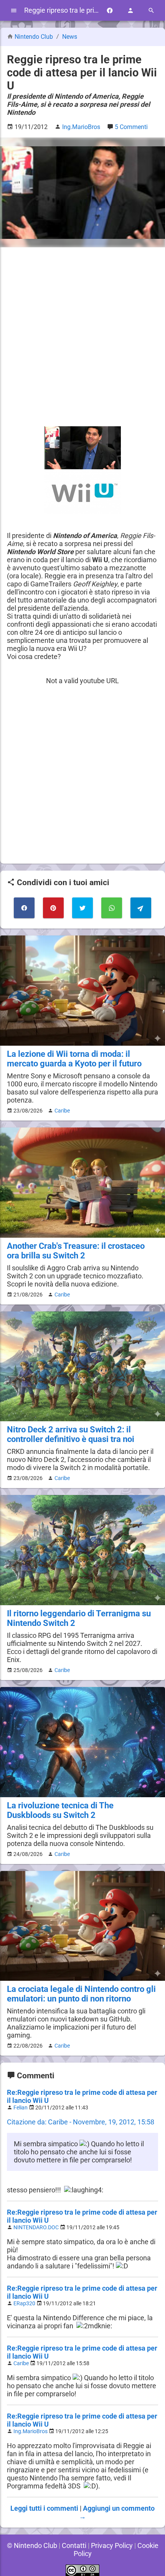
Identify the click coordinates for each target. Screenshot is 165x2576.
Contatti (74, 2545)
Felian (21, 2108)
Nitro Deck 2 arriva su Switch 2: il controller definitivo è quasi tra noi (71, 1434)
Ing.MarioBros (31, 2431)
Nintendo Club (34, 37)
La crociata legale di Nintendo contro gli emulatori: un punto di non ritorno (81, 1994)
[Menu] (14, 11)
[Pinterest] (53, 908)
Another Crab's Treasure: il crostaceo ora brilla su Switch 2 (76, 1251)
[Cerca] (151, 11)
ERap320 (24, 2304)
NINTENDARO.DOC (36, 2228)
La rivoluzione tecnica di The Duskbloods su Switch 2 (60, 1810)
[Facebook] (110, 11)
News (70, 37)
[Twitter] (82, 908)
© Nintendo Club (32, 2545)
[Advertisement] (82, 337)
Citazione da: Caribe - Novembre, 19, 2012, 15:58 (81, 2122)
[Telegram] (141, 908)
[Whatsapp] (112, 908)
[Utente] (130, 11)
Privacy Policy (112, 2545)
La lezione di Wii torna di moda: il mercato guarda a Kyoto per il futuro (74, 1059)
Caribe (62, 1111)
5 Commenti (131, 127)
